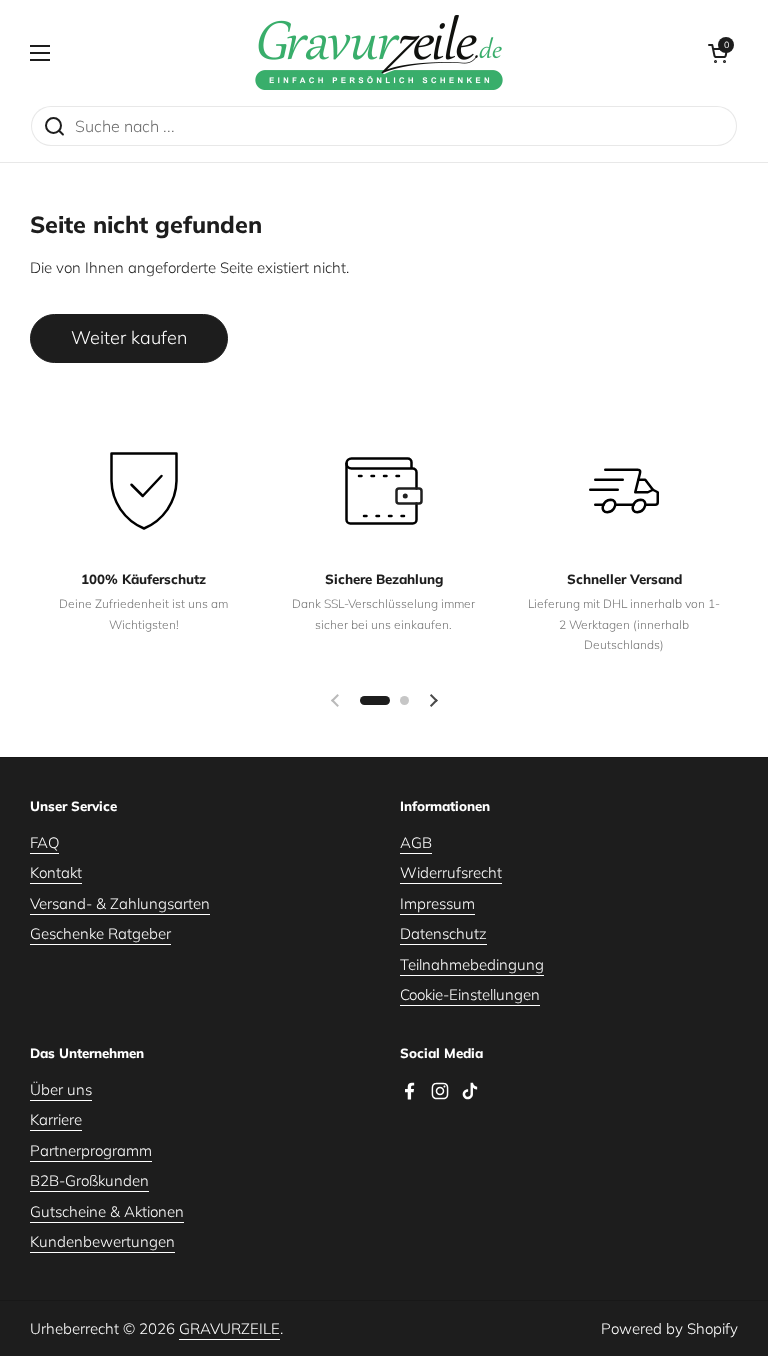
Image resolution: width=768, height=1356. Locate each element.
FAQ (44, 842)
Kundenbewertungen (102, 1241)
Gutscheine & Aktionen (107, 1211)
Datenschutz (443, 933)
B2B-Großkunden (89, 1180)
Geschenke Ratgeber (100, 933)
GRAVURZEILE (229, 1328)
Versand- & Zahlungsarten (120, 903)
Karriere (56, 1119)
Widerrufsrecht (451, 872)
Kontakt (56, 872)
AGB (416, 842)
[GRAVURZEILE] (379, 52)
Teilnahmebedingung (472, 964)
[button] (718, 53)
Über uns (61, 1089)
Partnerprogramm (91, 1150)
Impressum (437, 903)
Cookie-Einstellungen (470, 994)
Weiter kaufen (129, 337)
